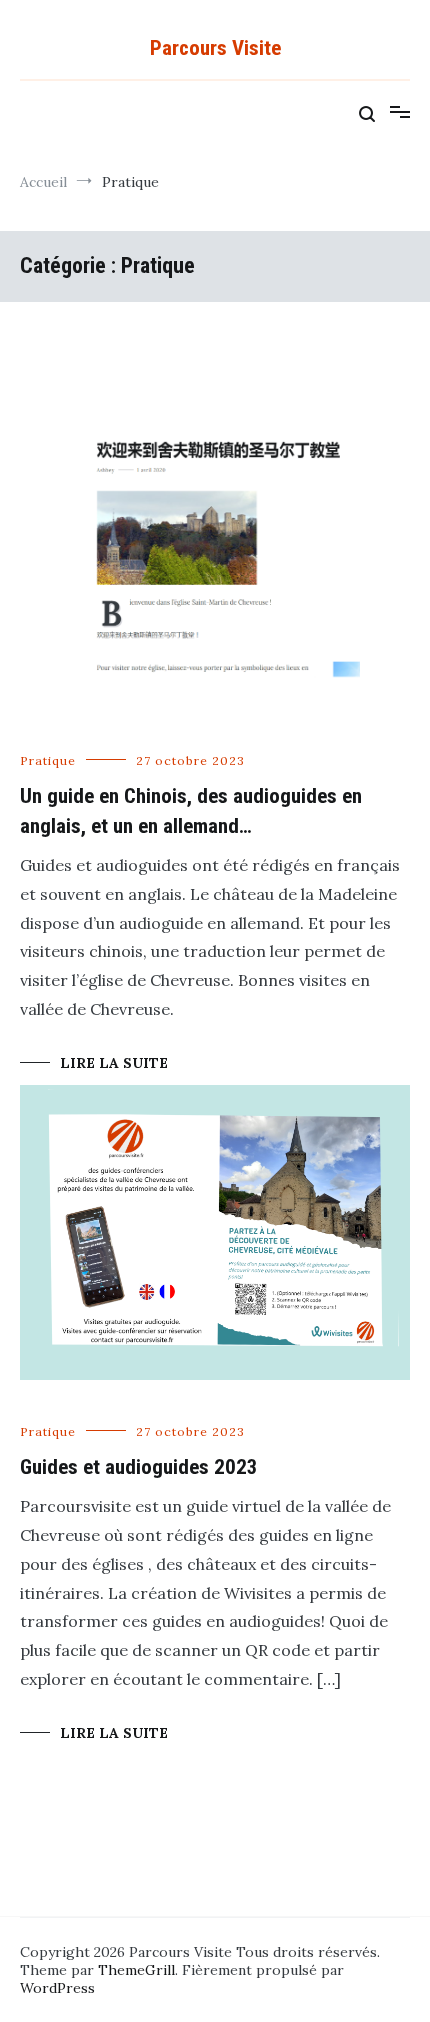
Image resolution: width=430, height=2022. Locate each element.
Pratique (48, 760)
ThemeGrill (136, 1970)
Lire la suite (114, 1063)
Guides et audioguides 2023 (139, 1467)
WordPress (57, 1988)
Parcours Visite (215, 48)
